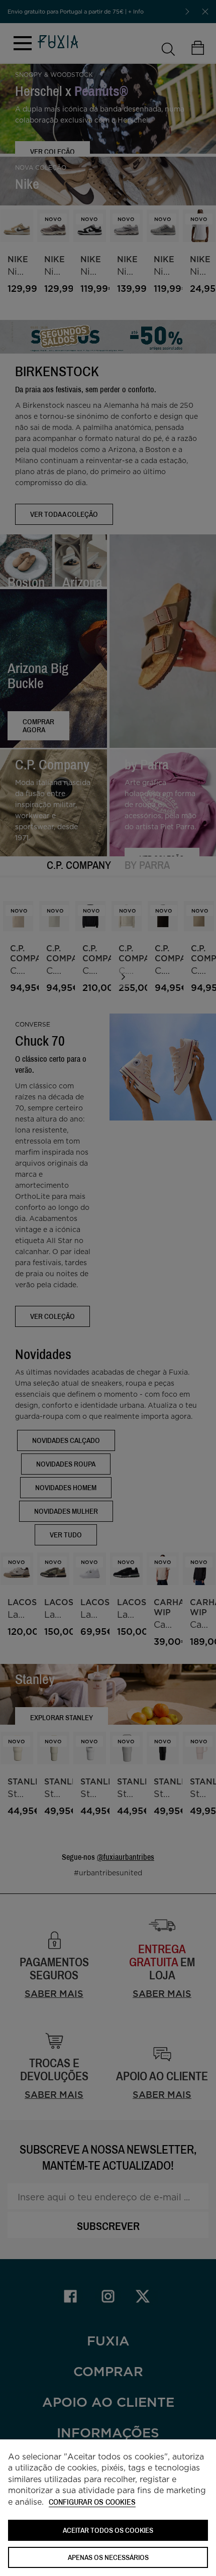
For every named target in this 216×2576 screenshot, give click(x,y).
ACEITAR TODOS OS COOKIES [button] (108, 2530)
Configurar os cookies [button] (92, 2502)
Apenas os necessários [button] (108, 2557)
